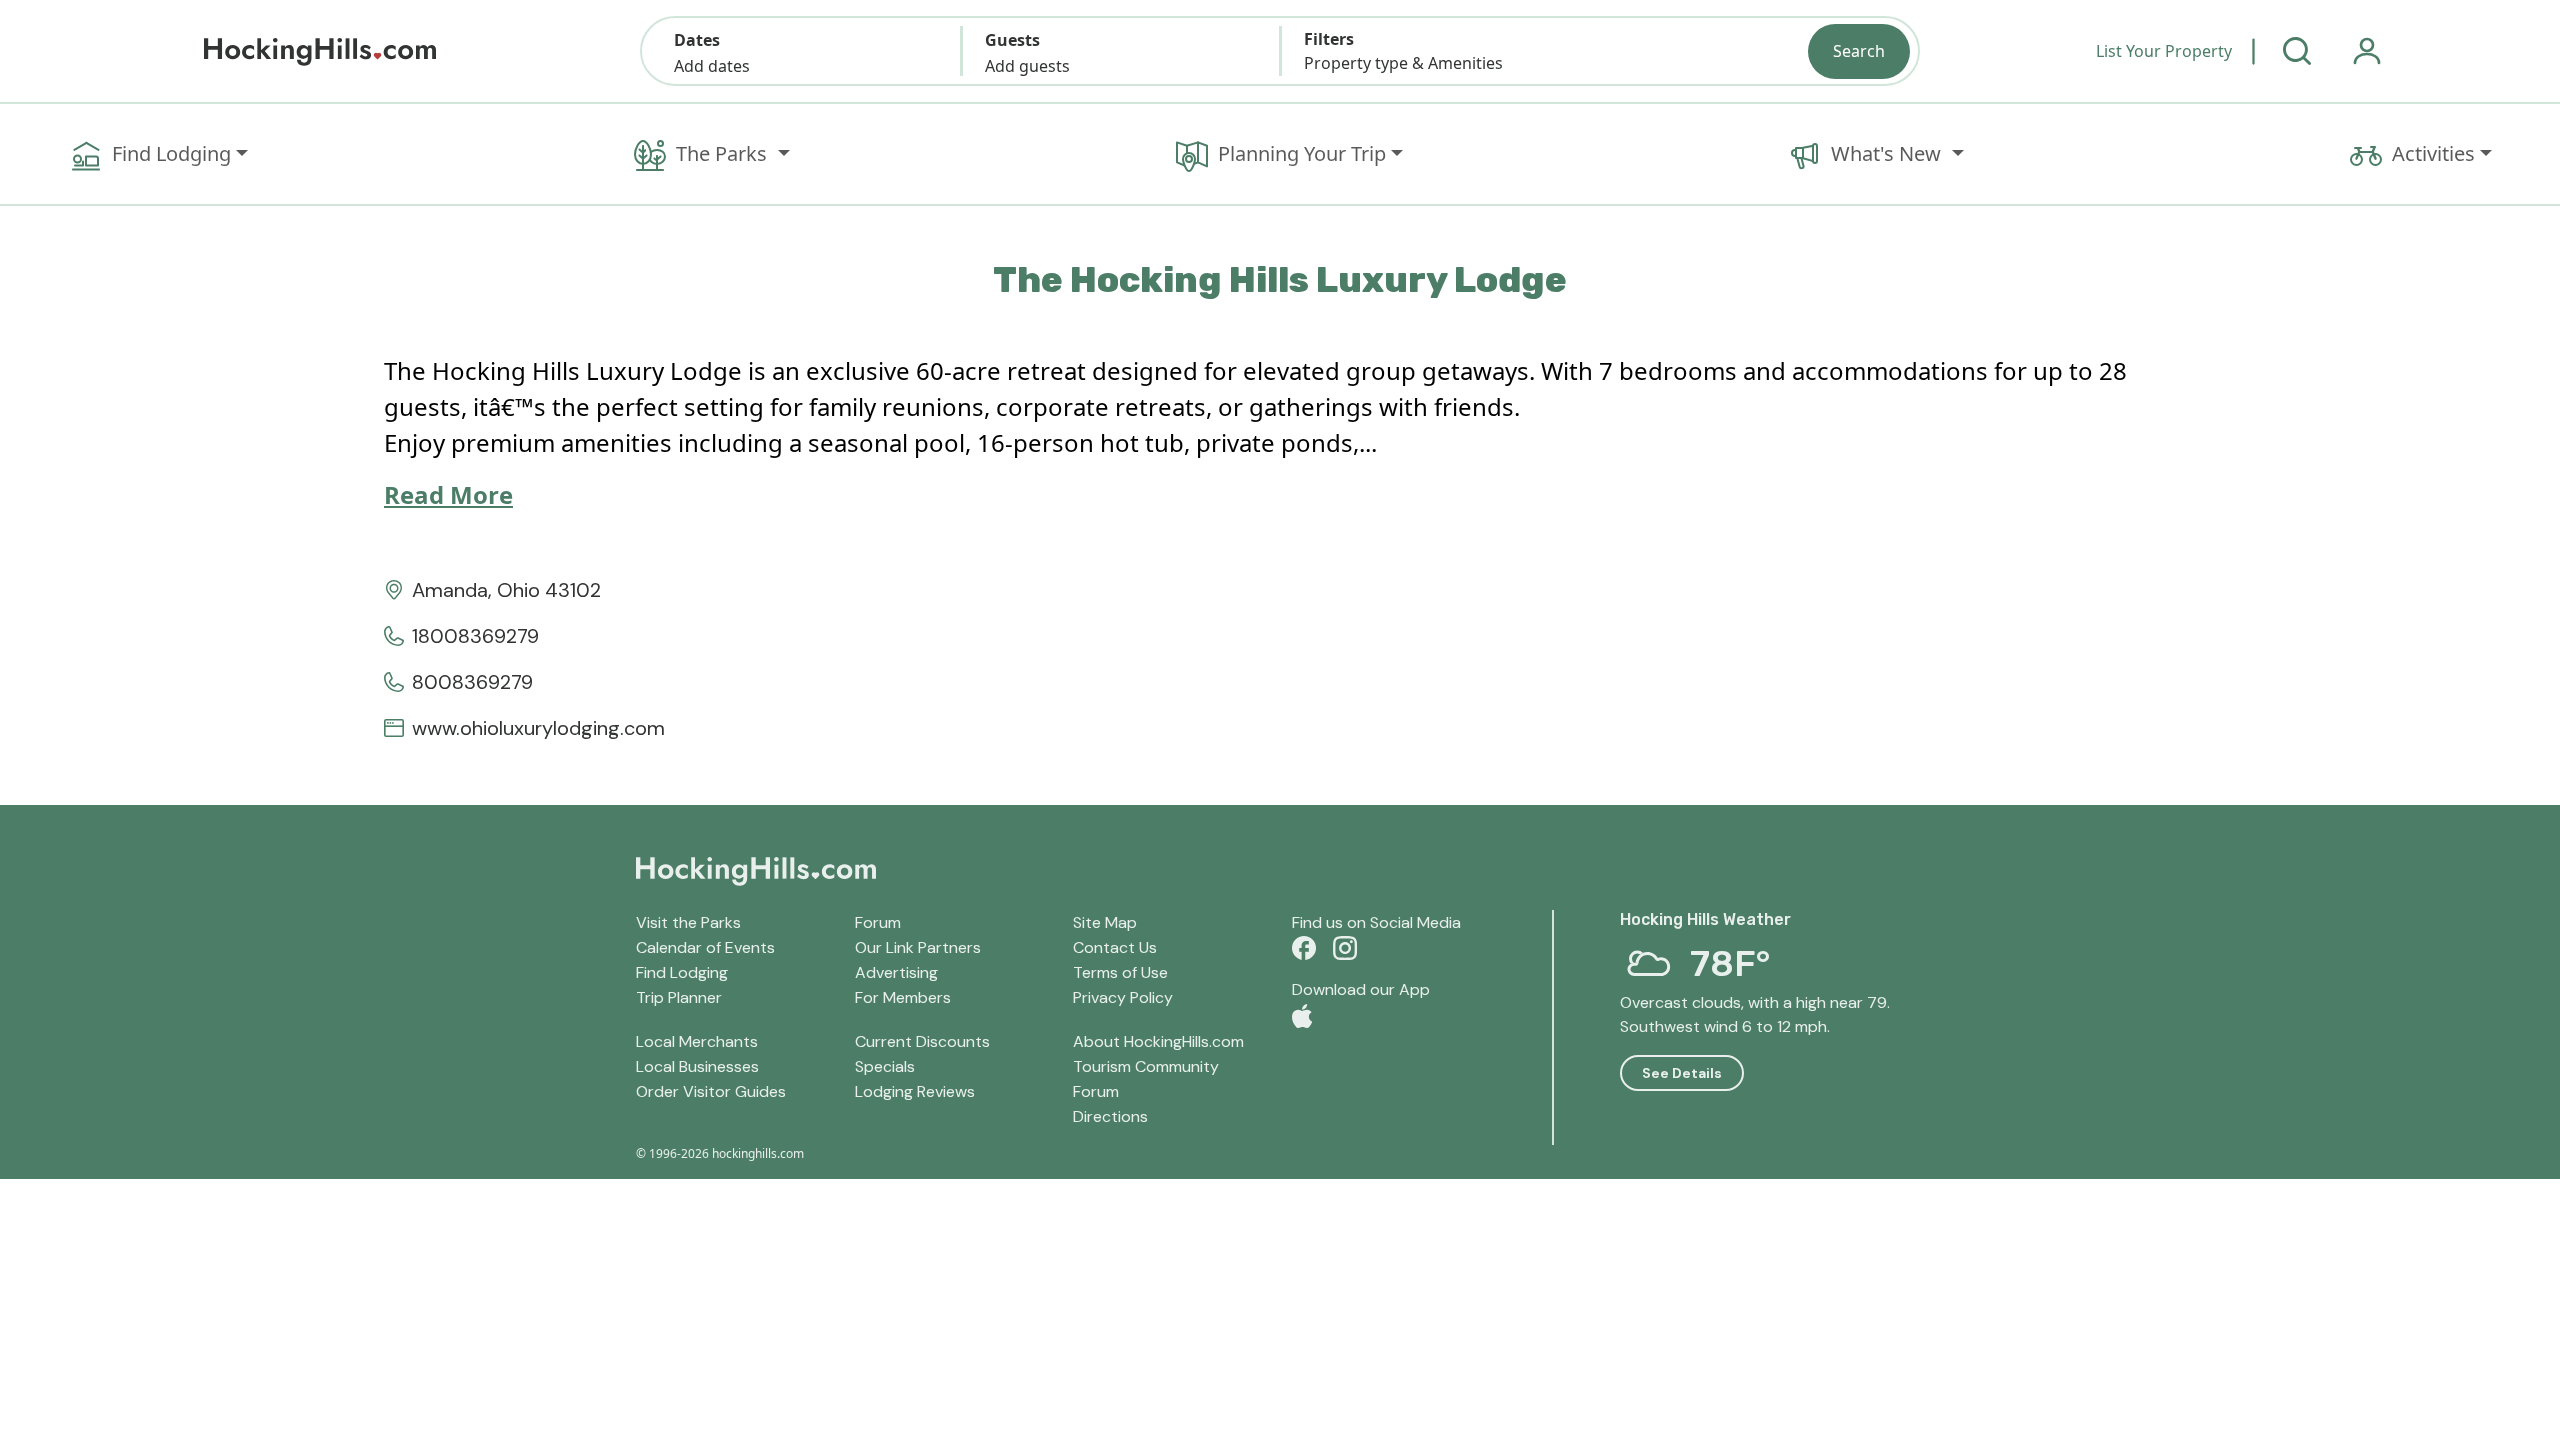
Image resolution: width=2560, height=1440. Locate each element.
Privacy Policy (1123, 997)
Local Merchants (697, 1041)
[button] (801, 51)
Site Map (1105, 922)
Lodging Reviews (915, 1091)
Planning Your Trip (1302, 153)
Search (1859, 51)
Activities (2433, 153)
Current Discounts (922, 1041)
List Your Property (2164, 51)
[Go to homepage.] (320, 51)
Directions (1110, 1116)
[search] (2297, 51)
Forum (878, 922)
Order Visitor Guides (711, 1091)
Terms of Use (1120, 972)
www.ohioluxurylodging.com (538, 728)
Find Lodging (171, 153)
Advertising (896, 972)
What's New (1888, 153)
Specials (885, 1066)
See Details (1682, 1073)
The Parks (724, 153)
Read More (448, 494)
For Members (903, 997)
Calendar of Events (705, 947)
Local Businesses (697, 1066)
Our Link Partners (918, 947)
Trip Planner (679, 997)
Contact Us (1115, 947)
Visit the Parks (688, 922)
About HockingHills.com (1158, 1041)
